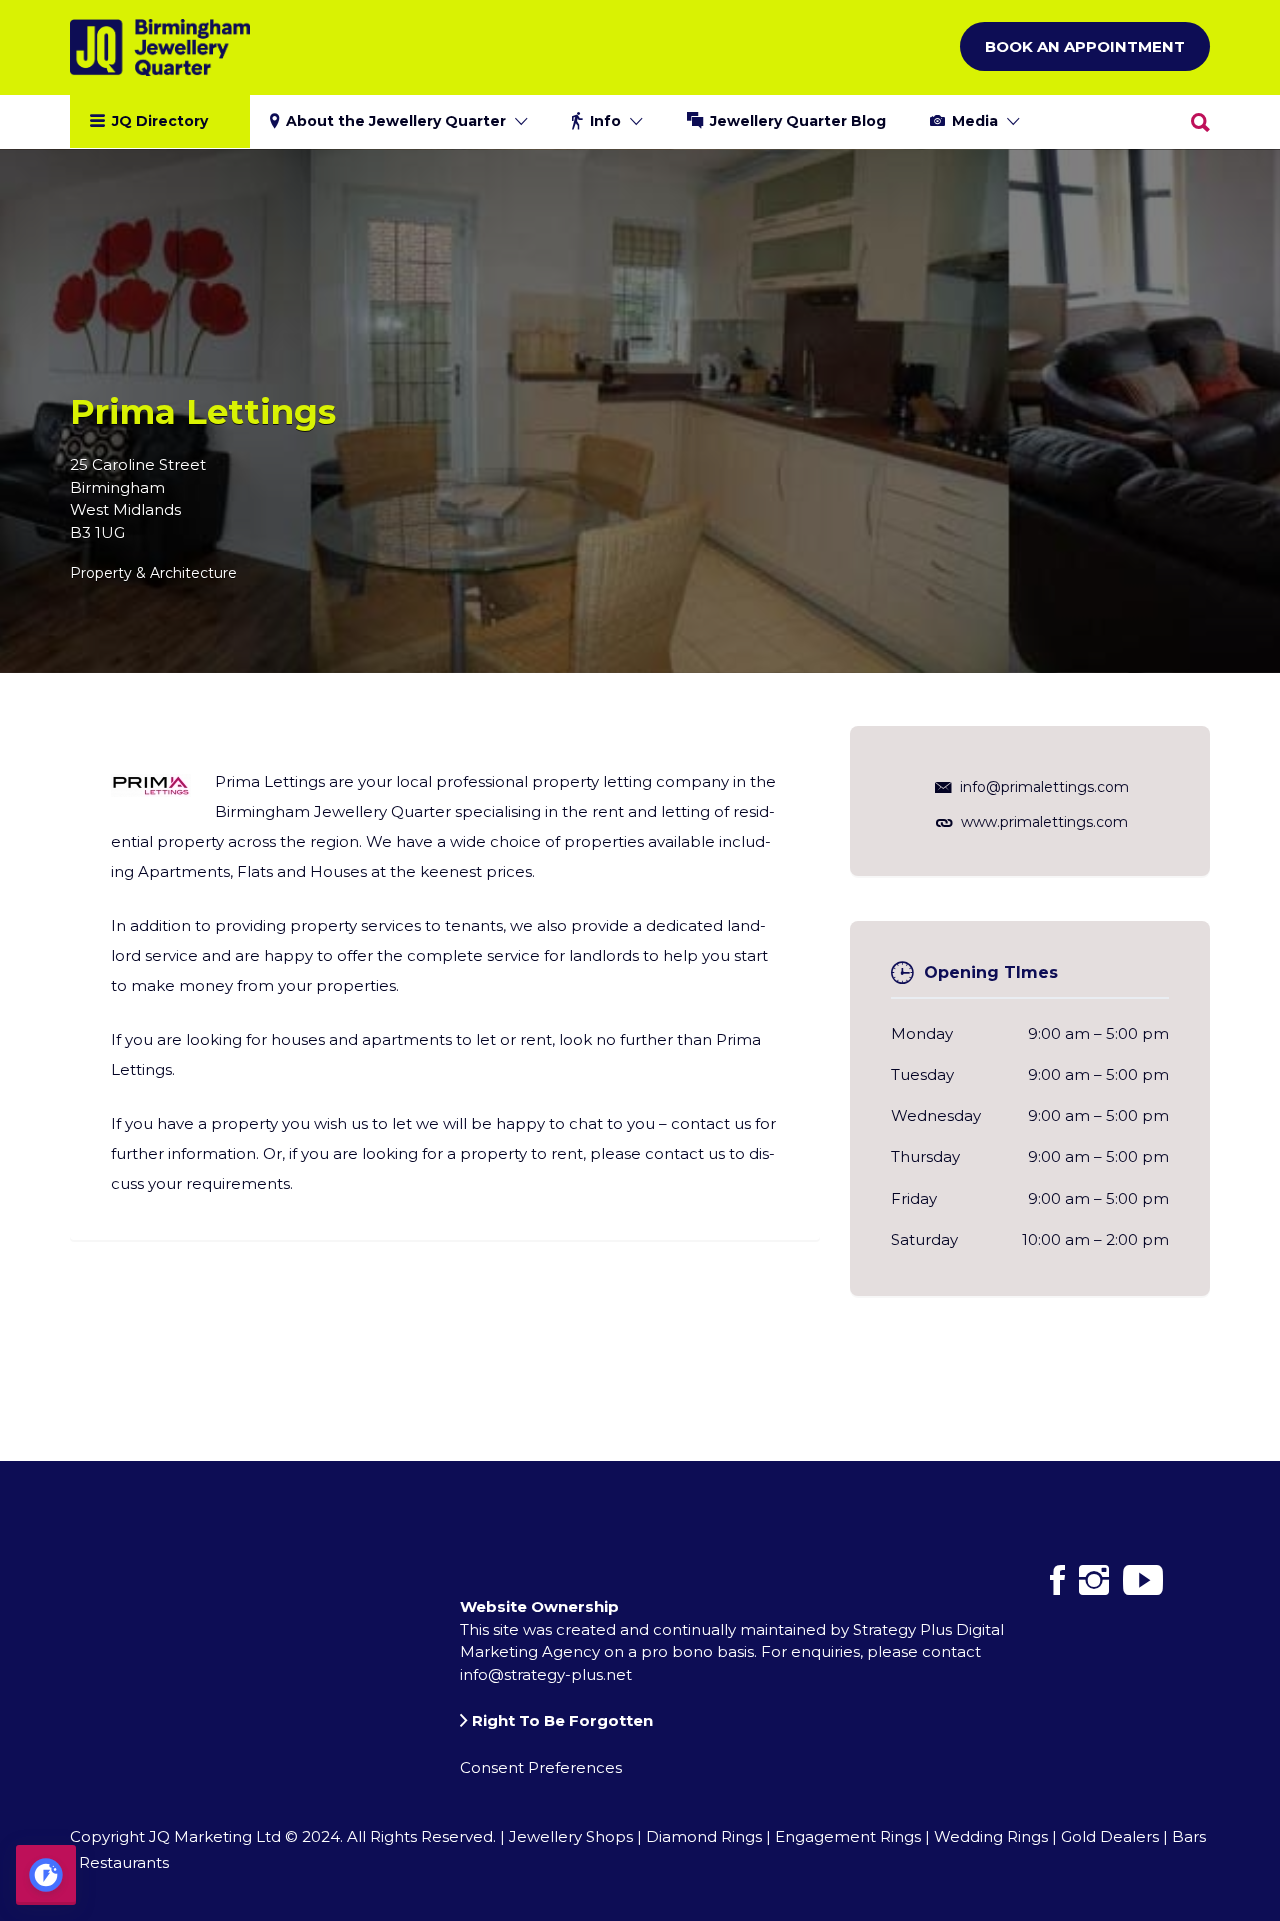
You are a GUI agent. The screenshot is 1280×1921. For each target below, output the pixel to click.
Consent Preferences (541, 1767)
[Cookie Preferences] (46, 1875)
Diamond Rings (704, 1836)
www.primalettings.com (1044, 822)
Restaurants (124, 1862)
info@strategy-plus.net (546, 1674)
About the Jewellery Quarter (396, 121)
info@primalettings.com (1044, 787)
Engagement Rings (848, 1836)
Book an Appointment (1085, 46)
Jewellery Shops (571, 1836)
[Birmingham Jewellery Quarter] (160, 47)
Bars (1189, 1836)
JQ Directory (160, 121)
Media (975, 121)
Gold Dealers (1110, 1836)
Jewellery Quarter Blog (798, 121)
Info (605, 121)
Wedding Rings (991, 1836)
